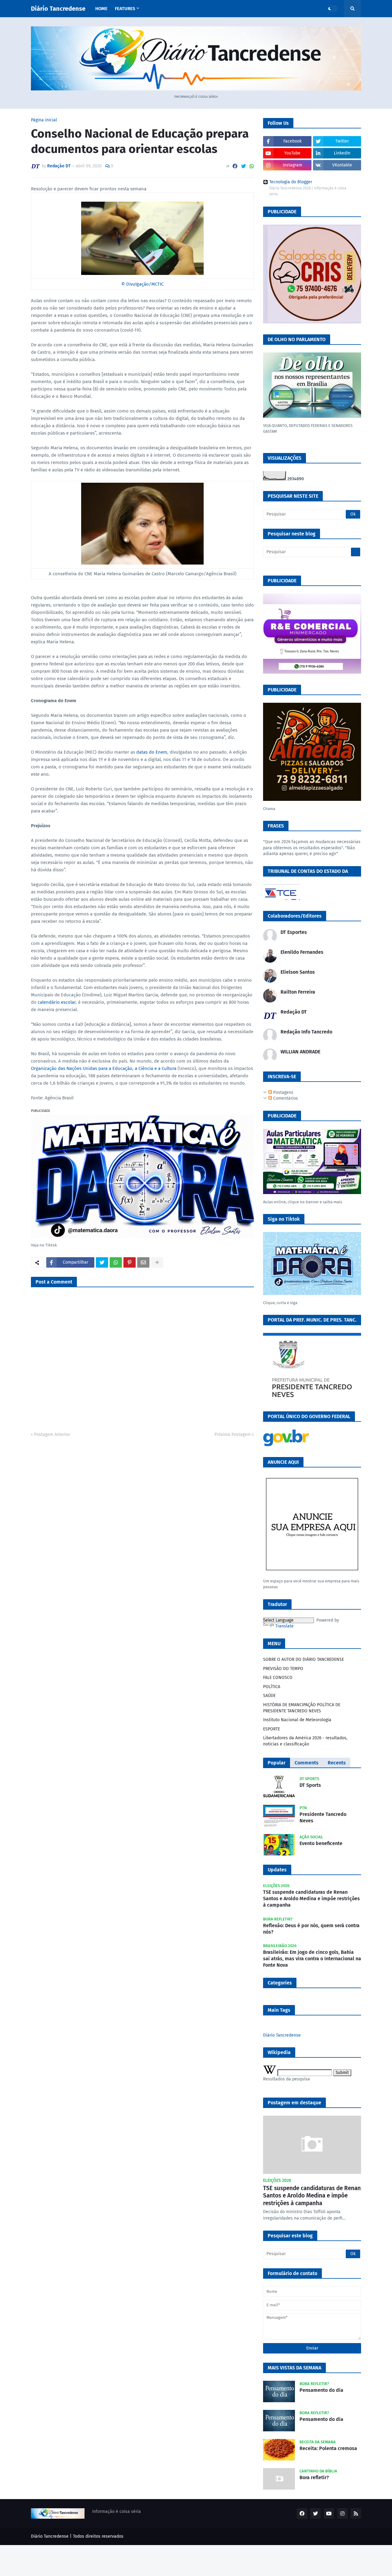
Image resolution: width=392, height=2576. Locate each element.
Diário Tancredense (58, 9)
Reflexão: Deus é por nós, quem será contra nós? (311, 1929)
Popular (277, 1763)
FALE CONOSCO (278, 1678)
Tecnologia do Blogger (291, 182)
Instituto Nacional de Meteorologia (297, 1720)
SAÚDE (269, 1696)
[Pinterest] (130, 1262)
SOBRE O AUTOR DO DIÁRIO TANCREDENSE (303, 1659)
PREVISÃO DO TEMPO (283, 1669)
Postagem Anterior (52, 1434)
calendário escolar (57, 1002)
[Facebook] (235, 166)
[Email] (143, 1262)
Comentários (285, 1098)
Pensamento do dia (321, 2390)
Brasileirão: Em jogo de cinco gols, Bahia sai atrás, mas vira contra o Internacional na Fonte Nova (312, 1959)
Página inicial (44, 120)
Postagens (283, 1092)
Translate (285, 1626)
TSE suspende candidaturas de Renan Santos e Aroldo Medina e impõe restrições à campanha (311, 1899)
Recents (337, 1763)
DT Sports (310, 1785)
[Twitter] (243, 166)
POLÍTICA (272, 1687)
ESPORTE (271, 1729)
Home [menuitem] (101, 9)
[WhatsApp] (252, 166)
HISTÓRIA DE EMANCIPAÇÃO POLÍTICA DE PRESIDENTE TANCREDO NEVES (302, 1708)
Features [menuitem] (125, 9)
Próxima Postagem (233, 1434)
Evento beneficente (321, 1843)
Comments (307, 1763)
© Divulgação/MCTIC (142, 284)
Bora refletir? (314, 2477)
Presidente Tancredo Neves (323, 1817)
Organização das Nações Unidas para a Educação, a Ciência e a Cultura (104, 1068)
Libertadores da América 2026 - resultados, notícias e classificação (305, 1741)
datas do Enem (152, 752)
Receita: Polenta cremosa (328, 2448)
